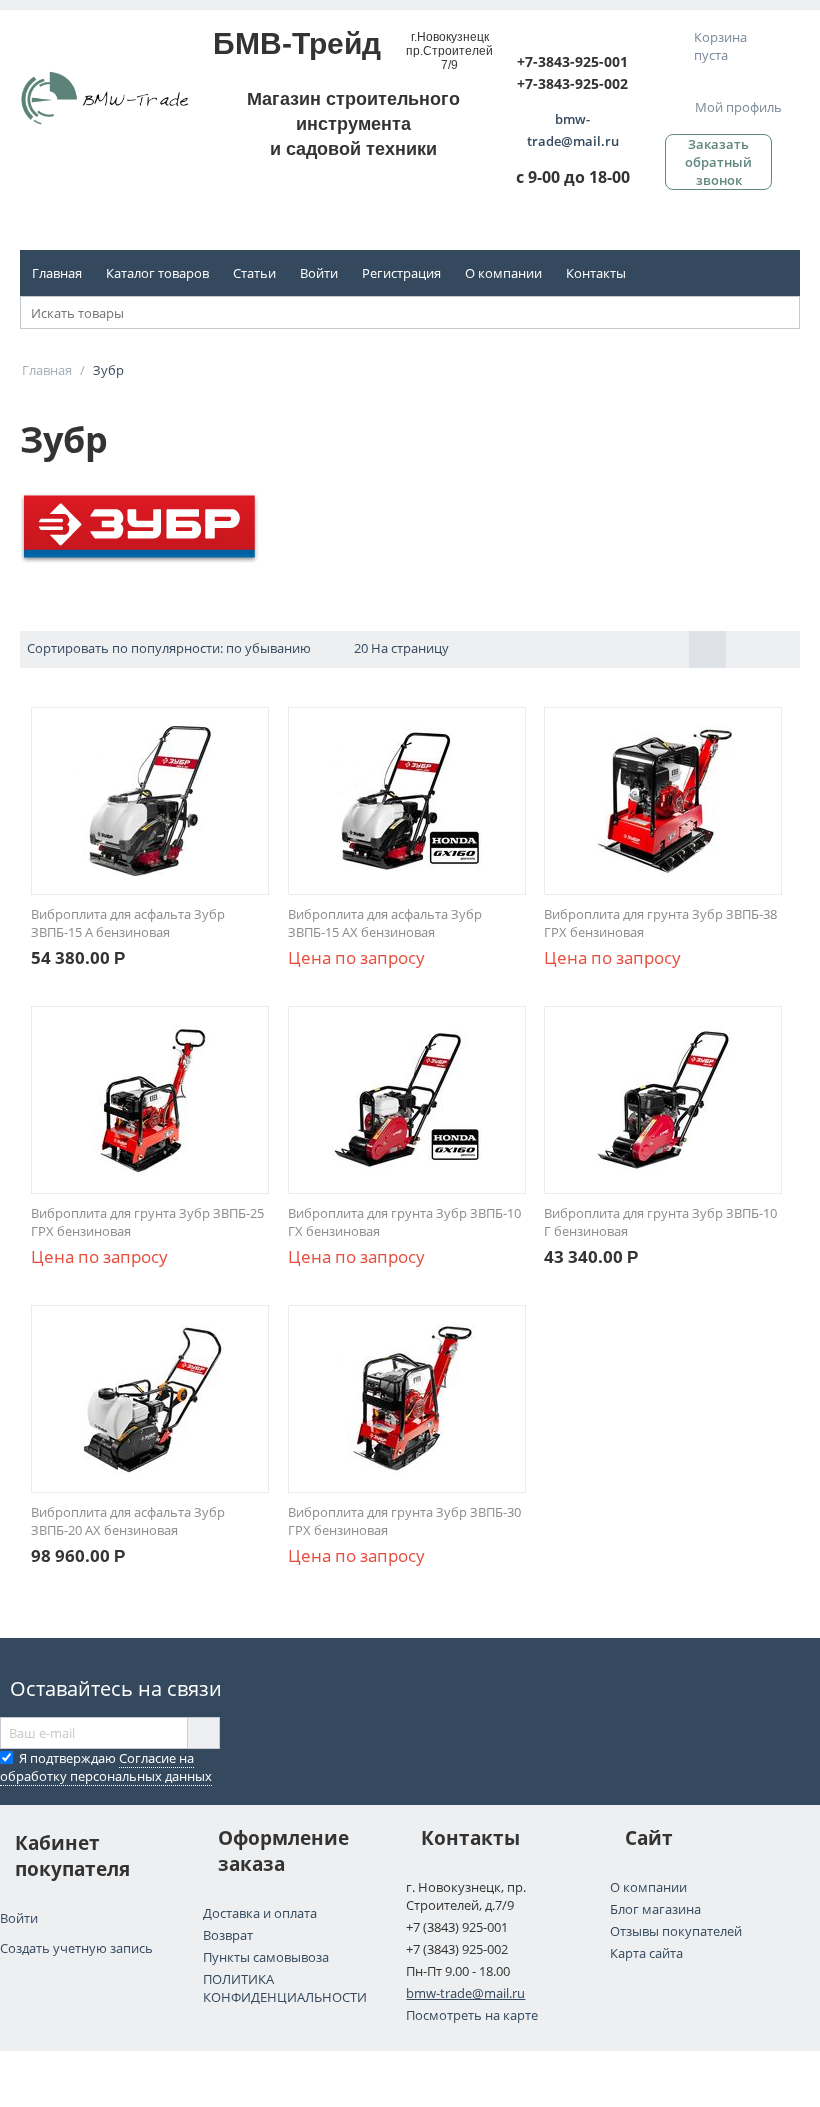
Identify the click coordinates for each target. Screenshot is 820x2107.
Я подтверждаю (106, 1767)
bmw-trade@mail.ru (465, 1993)
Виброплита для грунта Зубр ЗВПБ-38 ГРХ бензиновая (660, 923)
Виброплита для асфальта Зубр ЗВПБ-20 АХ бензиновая (128, 1521)
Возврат (228, 1935)
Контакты (596, 273)
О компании (503, 273)
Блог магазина (655, 1909)
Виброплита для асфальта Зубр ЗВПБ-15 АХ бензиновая (385, 923)
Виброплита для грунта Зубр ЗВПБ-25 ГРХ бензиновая (147, 1222)
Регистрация (401, 273)
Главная (57, 273)
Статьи (254, 273)
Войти (319, 273)
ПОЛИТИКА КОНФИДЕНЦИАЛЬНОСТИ (285, 1988)
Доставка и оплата (260, 1913)
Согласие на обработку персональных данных (106, 1767)
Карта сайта (646, 1953)
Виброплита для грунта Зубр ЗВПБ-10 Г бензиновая (660, 1222)
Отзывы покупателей (676, 1931)
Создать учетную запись (76, 1948)
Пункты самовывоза (266, 1957)
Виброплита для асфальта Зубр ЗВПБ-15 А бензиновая (128, 923)
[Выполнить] (203, 1733)
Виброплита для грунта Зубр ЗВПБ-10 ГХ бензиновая (404, 1222)
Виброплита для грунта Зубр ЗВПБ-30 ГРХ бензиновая (404, 1521)
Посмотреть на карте (472, 2015)
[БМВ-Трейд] (105, 97)
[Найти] (785, 314)
